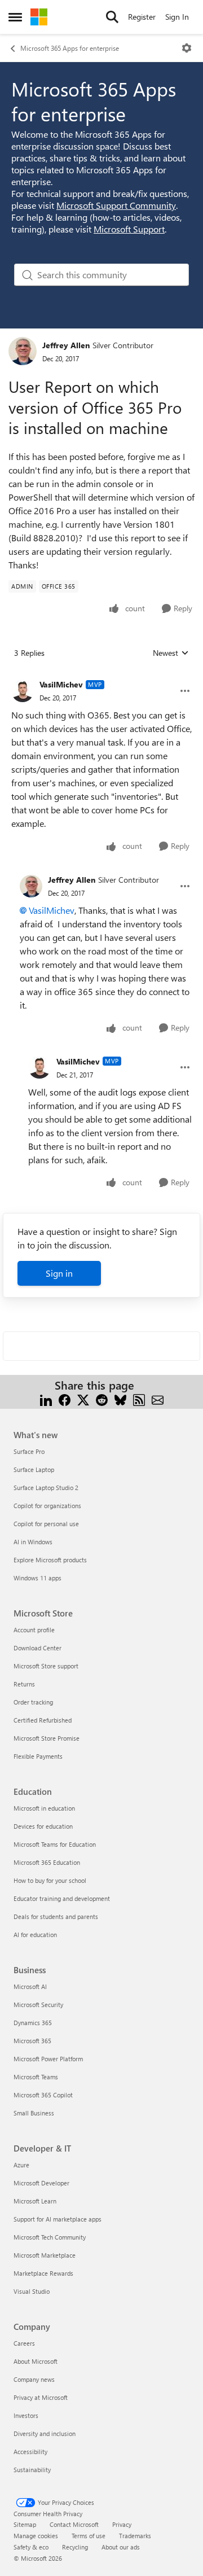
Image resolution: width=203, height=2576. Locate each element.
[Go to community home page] (39, 17)
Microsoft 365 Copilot (43, 2095)
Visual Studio (32, 2291)
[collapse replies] (101, 676)
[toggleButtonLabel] (187, 48)
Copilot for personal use (46, 1524)
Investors (26, 2415)
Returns (24, 1684)
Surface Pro (29, 1451)
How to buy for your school (50, 1880)
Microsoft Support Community (116, 205)
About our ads (121, 2547)
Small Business (34, 2113)
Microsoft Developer (41, 2183)
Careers (24, 2343)
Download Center (37, 1648)
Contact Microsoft (74, 2524)
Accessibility (30, 2452)
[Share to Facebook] (65, 1399)
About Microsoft (36, 2361)
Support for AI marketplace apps (58, 2219)
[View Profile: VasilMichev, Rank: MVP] (23, 691)
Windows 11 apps (37, 1578)
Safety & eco (31, 2547)
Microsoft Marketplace (45, 2255)
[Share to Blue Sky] (120, 1399)
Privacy (122, 2524)
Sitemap (25, 2524)
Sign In (177, 17)
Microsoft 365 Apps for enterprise (70, 48)
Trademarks (135, 2536)
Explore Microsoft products (50, 1560)
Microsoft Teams (36, 2077)
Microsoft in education (44, 1808)
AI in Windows (33, 1542)
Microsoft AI (30, 1986)
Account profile (34, 1630)
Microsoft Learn (35, 2201)
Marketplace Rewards (43, 2273)
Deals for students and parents (56, 1916)
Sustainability (32, 2470)
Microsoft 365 (32, 2041)
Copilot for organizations (47, 1506)
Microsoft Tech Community (50, 2237)
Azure (21, 2165)
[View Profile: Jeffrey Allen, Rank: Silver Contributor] (23, 351)
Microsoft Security (38, 2005)
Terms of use (89, 2536)
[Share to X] (83, 1399)
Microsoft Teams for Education (55, 1844)
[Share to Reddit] (102, 1399)
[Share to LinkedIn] (46, 1399)
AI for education (35, 1935)
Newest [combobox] (171, 653)
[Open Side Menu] (15, 17)
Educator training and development (62, 1898)
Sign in (59, 1273)
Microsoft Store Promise (47, 1738)
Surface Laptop (34, 1469)
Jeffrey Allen (66, 345)
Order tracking (33, 1702)
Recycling (75, 2547)
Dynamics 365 (33, 2023)
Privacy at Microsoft (41, 2397)
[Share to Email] (158, 1399)
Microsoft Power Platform (48, 2059)
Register (142, 17)
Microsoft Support (129, 229)
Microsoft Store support (46, 1666)
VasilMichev (61, 684)
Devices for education (43, 1826)
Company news (34, 2379)
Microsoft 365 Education (47, 1862)
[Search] (112, 17)
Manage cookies (36, 2536)
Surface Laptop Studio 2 (46, 1488)
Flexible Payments (38, 1756)
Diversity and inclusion (45, 2433)
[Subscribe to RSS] (139, 1399)
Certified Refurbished (43, 1720)
